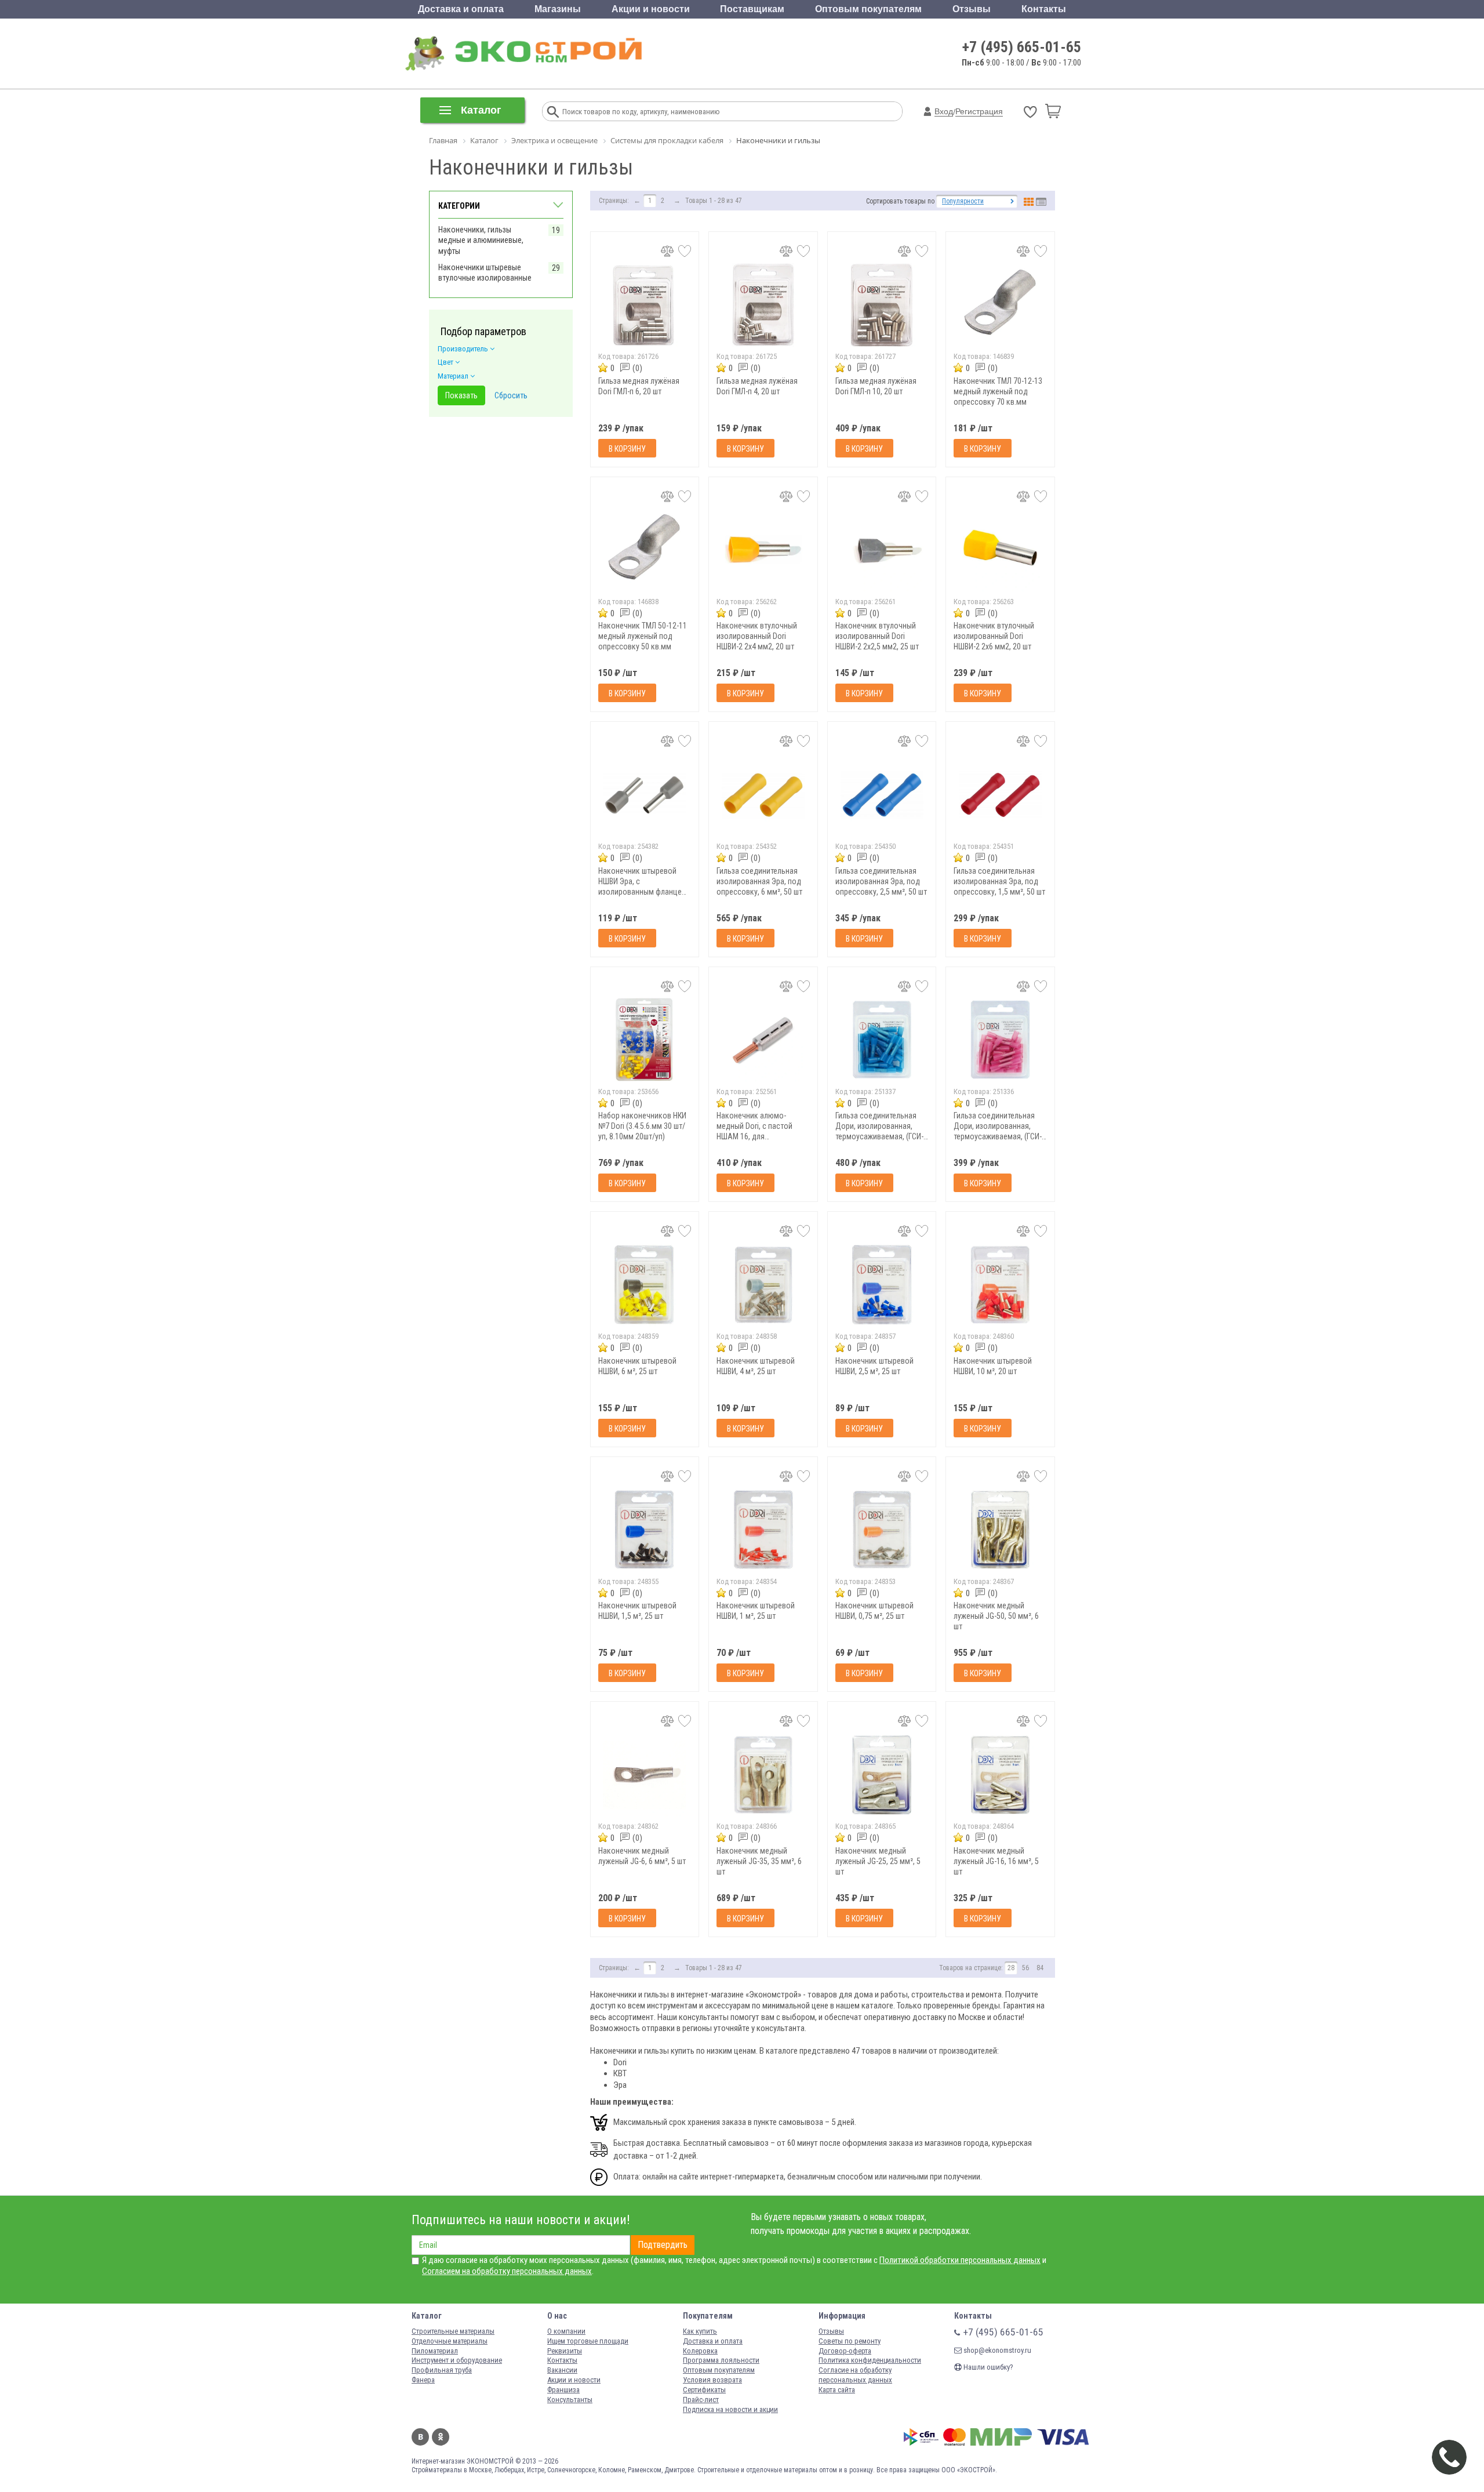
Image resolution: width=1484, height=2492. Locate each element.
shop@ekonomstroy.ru (996, 2350)
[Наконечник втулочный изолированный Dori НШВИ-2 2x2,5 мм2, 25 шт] (882, 550)
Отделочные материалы (450, 2341)
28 (1011, 1968)
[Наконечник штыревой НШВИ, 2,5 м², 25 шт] (882, 1285)
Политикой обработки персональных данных (960, 2260)
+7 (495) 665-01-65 (1022, 47)
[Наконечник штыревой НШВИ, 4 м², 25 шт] (763, 1285)
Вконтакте (420, 2437)
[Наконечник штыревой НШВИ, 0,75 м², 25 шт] (882, 1530)
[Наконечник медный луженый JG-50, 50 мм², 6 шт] (1000, 1530)
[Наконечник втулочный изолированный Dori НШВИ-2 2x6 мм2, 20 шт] (1000, 550)
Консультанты (570, 2400)
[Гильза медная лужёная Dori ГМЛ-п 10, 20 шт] (882, 305)
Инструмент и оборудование (457, 2360)
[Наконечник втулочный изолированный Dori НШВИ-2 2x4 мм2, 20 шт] (763, 550)
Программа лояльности (721, 2360)
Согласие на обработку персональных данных (855, 2375)
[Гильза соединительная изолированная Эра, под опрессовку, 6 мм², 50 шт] (763, 795)
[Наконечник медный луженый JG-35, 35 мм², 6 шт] (763, 1774)
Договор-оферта (845, 2351)
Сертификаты (704, 2390)
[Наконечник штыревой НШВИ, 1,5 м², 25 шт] (645, 1530)
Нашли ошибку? (987, 2367)
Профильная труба (442, 2370)
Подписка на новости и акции (730, 2409)
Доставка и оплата (461, 9)
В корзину (627, 449)
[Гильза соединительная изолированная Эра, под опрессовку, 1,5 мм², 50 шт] (1000, 795)
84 (1040, 1968)
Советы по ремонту (850, 2341)
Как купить (700, 2331)
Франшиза (563, 2390)
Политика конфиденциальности (870, 2360)
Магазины (558, 9)
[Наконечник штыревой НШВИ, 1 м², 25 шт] (763, 1530)
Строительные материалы (453, 2331)
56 (1025, 1968)
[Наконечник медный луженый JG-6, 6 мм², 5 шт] (645, 1774)
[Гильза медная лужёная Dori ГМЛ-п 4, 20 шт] (763, 305)
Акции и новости (651, 9)
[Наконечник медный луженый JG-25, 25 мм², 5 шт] (882, 1774)
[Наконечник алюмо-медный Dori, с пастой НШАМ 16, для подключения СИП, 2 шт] (763, 1040)
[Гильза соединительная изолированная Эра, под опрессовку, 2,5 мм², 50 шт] (882, 795)
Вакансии (562, 2370)
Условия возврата (712, 2380)
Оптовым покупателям (868, 9)
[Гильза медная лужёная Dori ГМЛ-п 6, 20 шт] (645, 305)
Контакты (1044, 9)
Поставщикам (752, 9)
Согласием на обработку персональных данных (507, 2271)
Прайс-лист (701, 2400)
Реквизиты (565, 2351)
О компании (566, 2331)
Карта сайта (837, 2390)
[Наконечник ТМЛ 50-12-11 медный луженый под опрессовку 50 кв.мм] (645, 550)
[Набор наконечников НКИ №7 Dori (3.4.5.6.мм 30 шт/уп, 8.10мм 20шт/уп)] (645, 1040)
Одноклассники (441, 2437)
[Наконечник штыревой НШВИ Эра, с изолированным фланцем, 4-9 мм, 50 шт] (645, 795)
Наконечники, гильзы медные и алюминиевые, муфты (481, 240)
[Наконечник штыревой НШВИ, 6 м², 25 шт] (645, 1285)
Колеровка (700, 2351)
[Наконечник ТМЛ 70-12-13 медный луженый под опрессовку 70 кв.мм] (1000, 305)
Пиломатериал (435, 2351)
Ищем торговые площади (588, 2341)
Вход (944, 111)
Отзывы (972, 9)
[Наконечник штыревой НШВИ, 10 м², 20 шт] (1000, 1285)
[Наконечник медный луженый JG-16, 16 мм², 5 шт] (1000, 1774)
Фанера (423, 2380)
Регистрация (979, 111)
